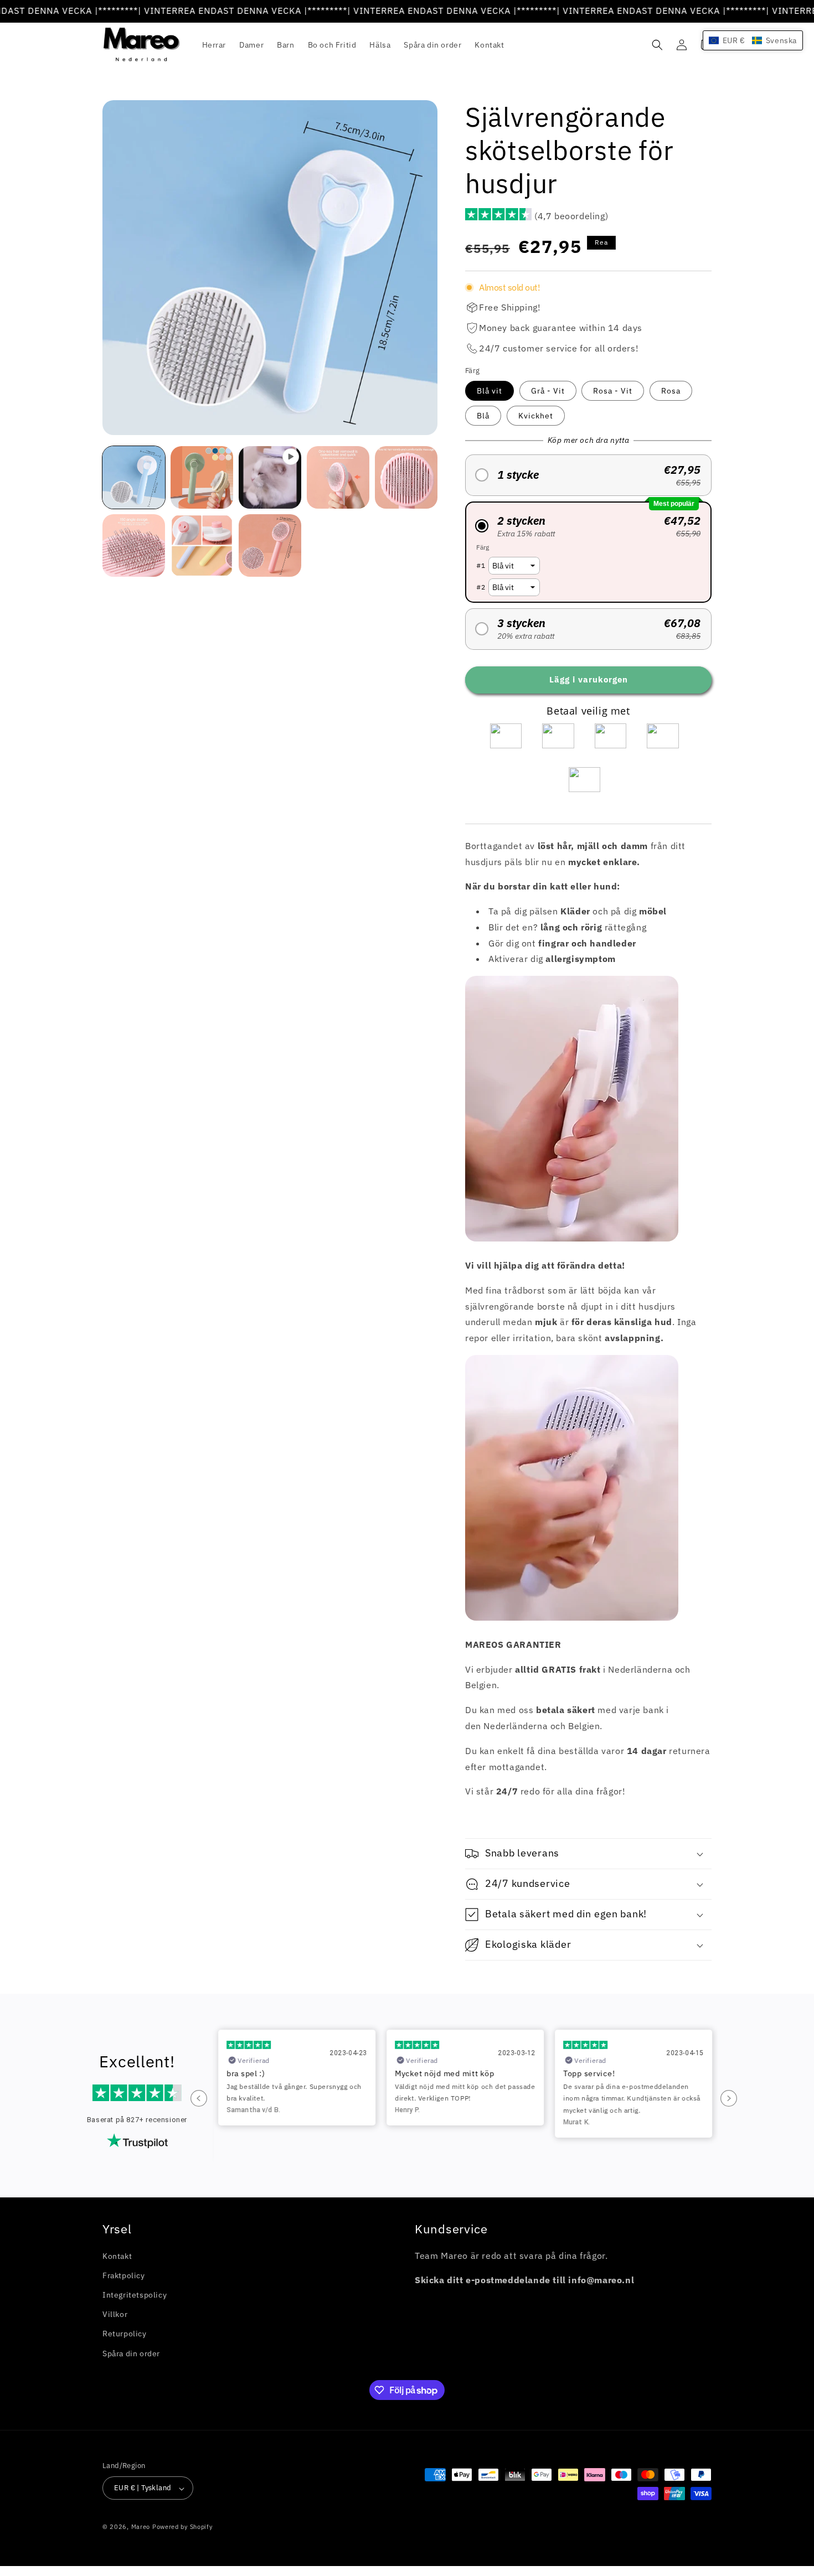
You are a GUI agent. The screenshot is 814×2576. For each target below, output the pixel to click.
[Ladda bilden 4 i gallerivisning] (406, 477)
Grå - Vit (548, 391)
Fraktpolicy (124, 2275)
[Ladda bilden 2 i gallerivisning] (202, 477)
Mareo (141, 2527)
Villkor (115, 2315)
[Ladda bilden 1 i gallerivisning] (134, 477)
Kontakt (117, 2256)
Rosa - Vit (613, 391)
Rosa (671, 391)
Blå (483, 416)
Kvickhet (536, 416)
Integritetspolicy (135, 2295)
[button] (657, 45)
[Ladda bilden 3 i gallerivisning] (338, 477)
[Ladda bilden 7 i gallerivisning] (270, 545)
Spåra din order (131, 2353)
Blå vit (490, 391)
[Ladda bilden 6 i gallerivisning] (202, 545)
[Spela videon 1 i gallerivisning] (270, 477)
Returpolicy (125, 2334)
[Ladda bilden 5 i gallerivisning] (134, 545)
